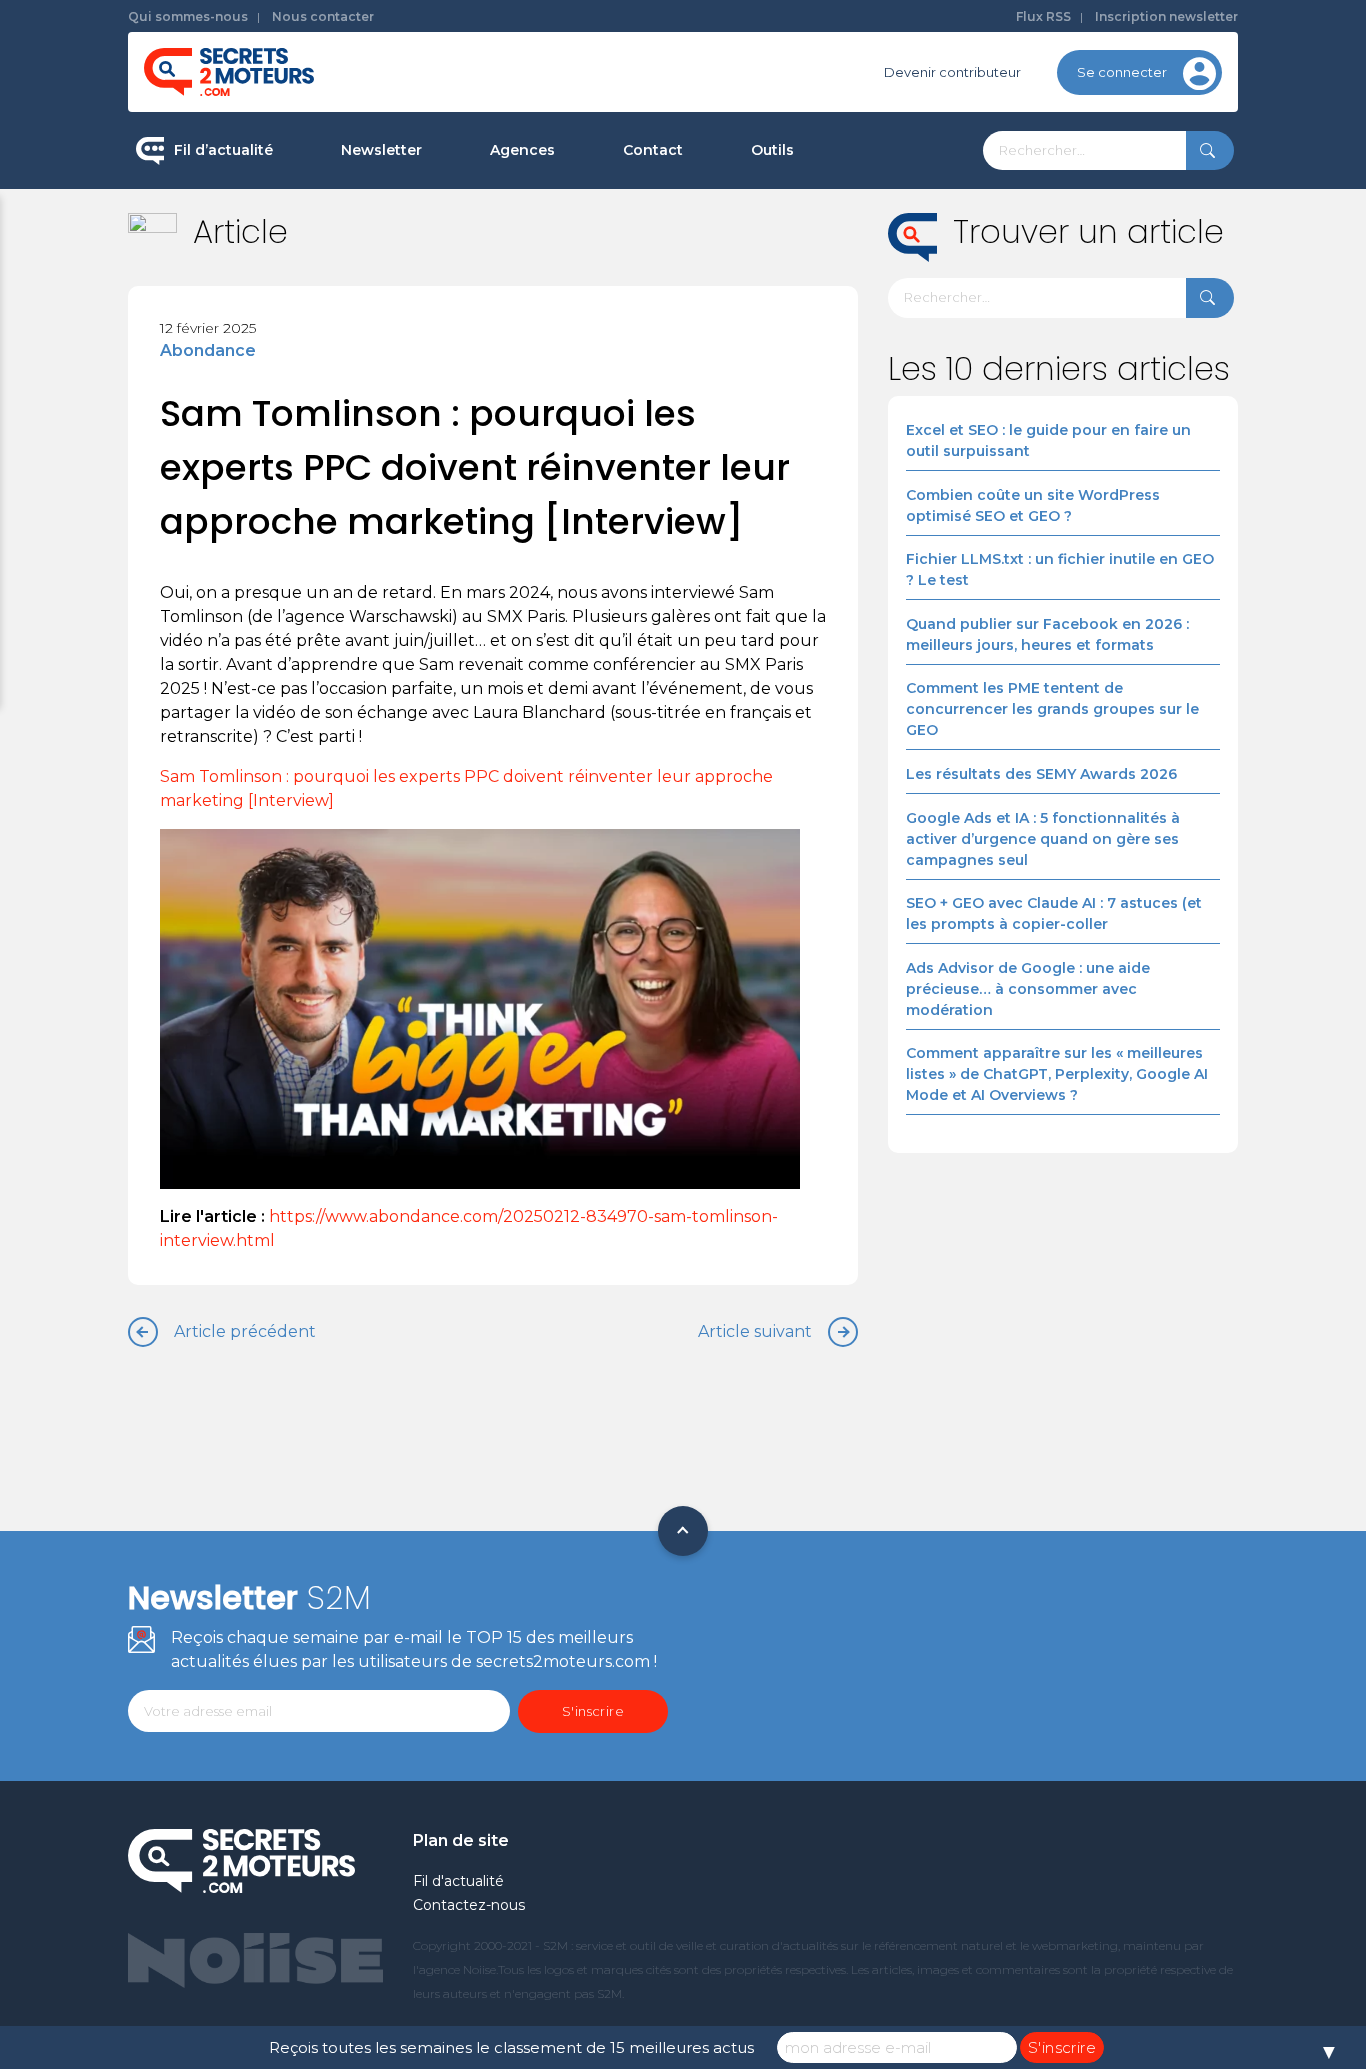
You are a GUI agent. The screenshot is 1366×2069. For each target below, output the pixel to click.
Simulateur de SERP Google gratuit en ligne (866, 378)
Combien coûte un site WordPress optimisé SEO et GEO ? (1033, 505)
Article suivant (755, 1331)
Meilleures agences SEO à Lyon (593, 284)
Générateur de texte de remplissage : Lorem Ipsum (872, 294)
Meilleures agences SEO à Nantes (601, 411)
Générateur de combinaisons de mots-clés (858, 463)
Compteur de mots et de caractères (871, 220)
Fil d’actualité (223, 150)
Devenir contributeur (952, 72)
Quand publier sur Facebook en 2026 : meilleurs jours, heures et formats (1047, 634)
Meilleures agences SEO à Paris (593, 220)
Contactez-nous (469, 1905)
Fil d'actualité (458, 1881)
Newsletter (381, 150)
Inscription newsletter (1166, 16)
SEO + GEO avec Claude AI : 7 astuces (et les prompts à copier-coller (1054, 913)
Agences (522, 150)
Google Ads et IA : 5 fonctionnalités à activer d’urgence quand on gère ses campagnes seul (1043, 839)
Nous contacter (323, 16)
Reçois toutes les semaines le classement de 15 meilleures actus (511, 2047)
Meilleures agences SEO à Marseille (608, 474)
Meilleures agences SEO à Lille (590, 347)
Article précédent (245, 1331)
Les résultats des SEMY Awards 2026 (1041, 774)
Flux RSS (1043, 16)
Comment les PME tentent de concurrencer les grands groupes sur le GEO (1052, 709)
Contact (653, 150)
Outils (772, 150)
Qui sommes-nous (188, 16)
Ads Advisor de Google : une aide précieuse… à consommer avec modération (1028, 989)
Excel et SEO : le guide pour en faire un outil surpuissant (1048, 440)
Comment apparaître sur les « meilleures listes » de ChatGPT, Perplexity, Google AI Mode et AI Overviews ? (1057, 1074)
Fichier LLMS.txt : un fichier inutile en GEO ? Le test (1060, 569)
